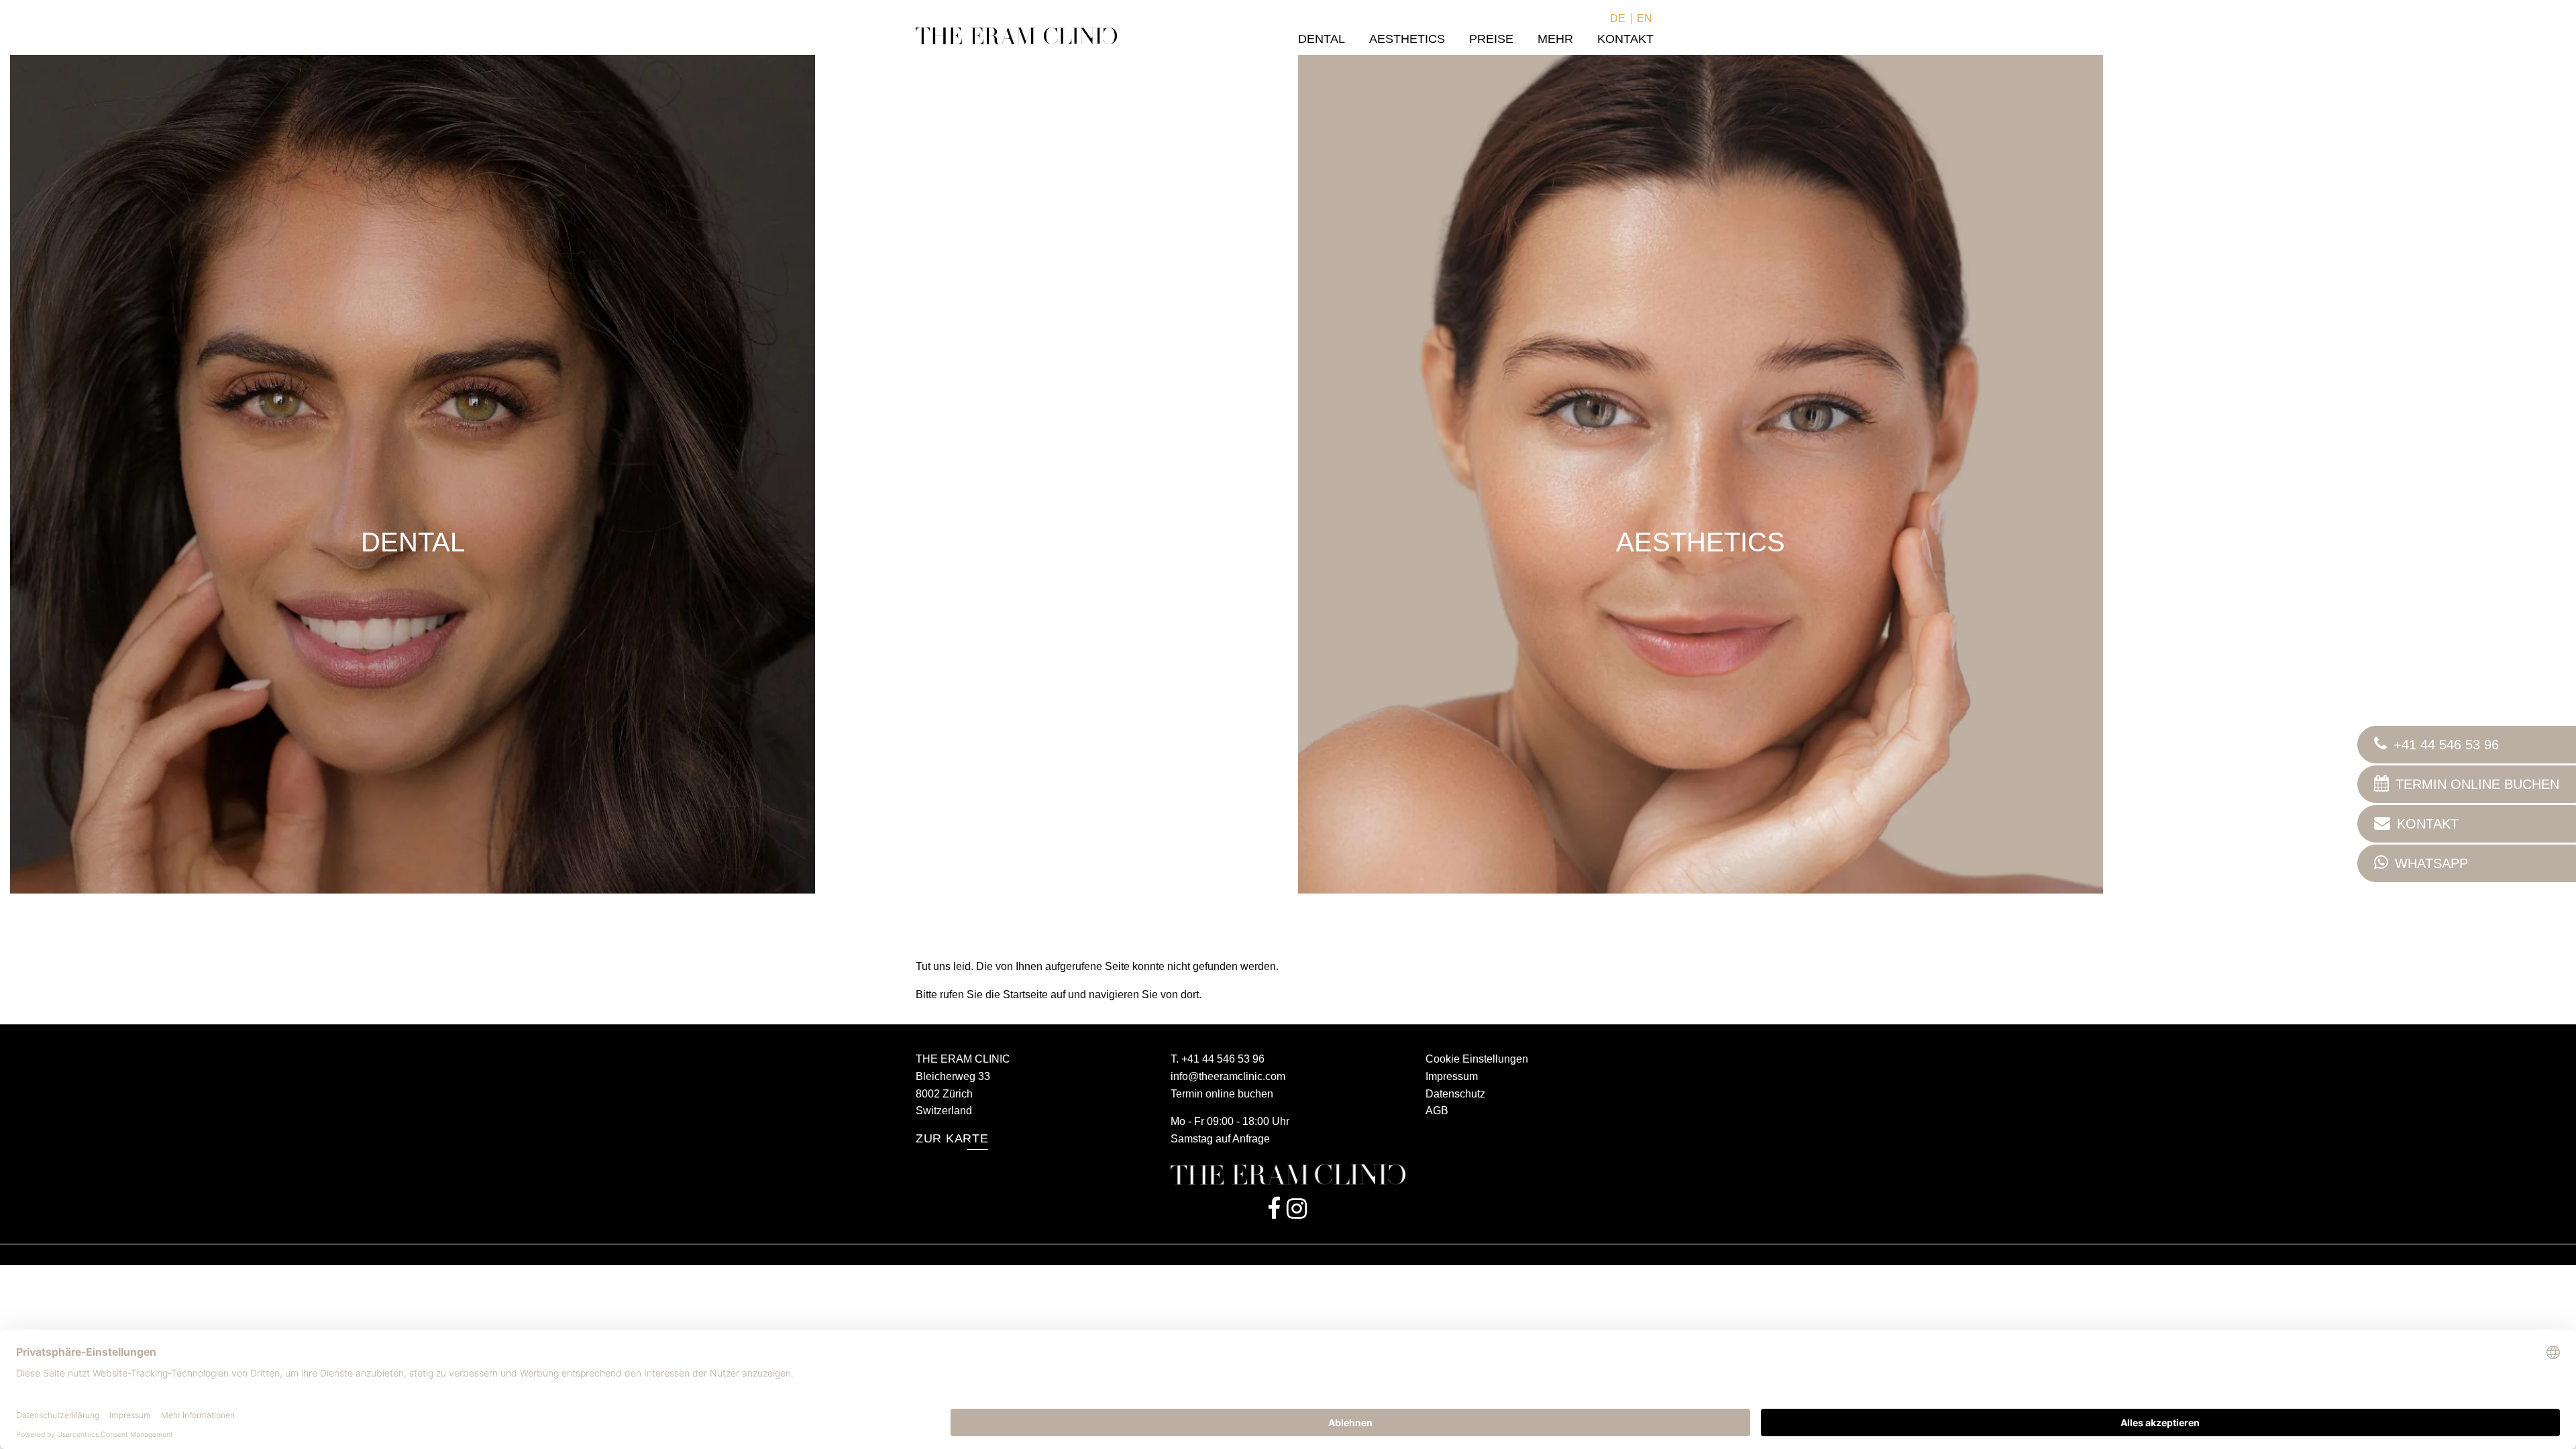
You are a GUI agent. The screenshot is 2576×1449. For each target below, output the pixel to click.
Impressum (1452, 1076)
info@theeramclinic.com (1228, 1076)
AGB (1437, 1111)
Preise (1491, 39)
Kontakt (1625, 39)
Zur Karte (952, 1138)
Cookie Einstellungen (1477, 1059)
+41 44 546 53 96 (1223, 1059)
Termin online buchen (1222, 1094)
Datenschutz (1455, 1094)
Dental (1322, 39)
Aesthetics (1407, 39)
